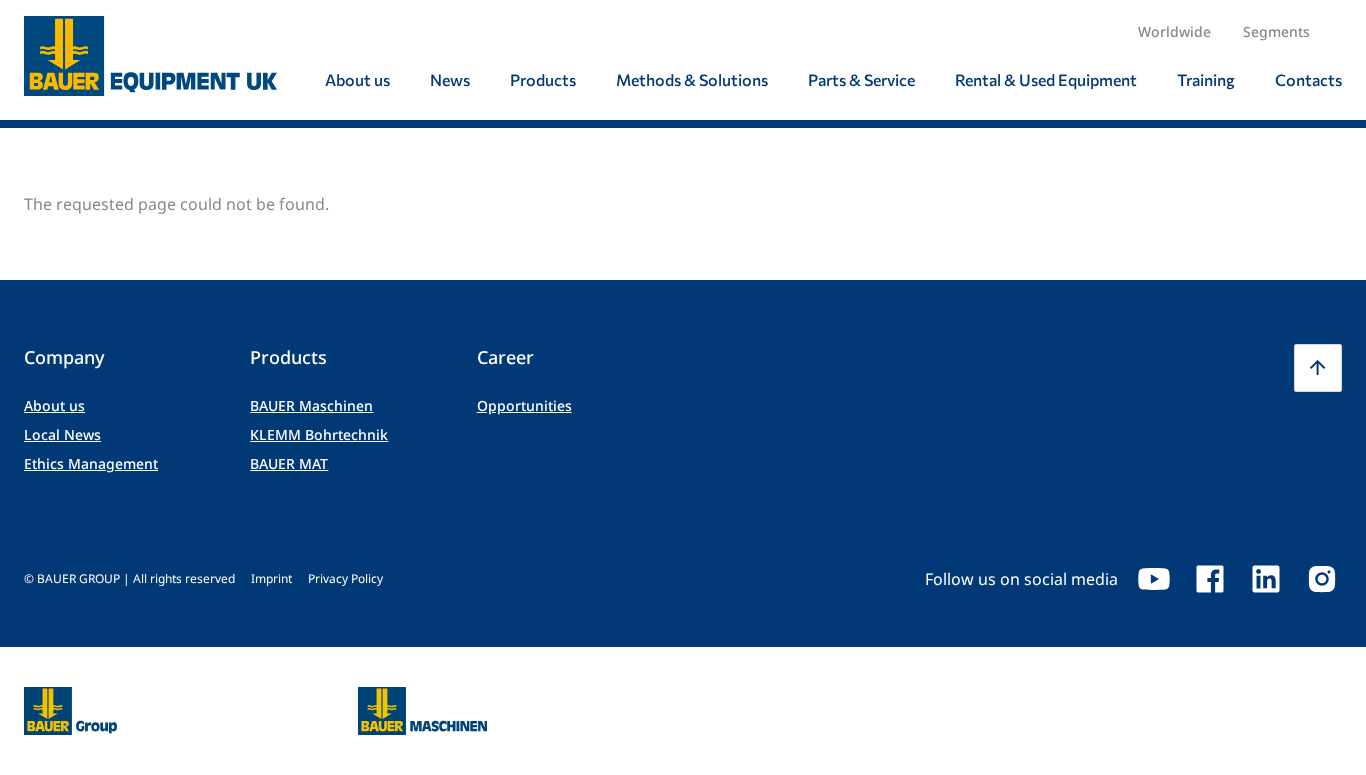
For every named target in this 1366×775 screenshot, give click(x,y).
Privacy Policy (345, 578)
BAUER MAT (289, 463)
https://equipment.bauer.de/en (422, 699)
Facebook (1210, 579)
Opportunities (524, 405)
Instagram (1322, 579)
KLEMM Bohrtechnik (319, 434)
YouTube (1154, 579)
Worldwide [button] (1174, 31)
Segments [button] (1276, 31)
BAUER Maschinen (311, 405)
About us (54, 405)
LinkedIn (1266, 579)
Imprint (271, 578)
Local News (62, 434)
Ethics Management (91, 463)
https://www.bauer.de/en (70, 699)
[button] (1318, 368)
